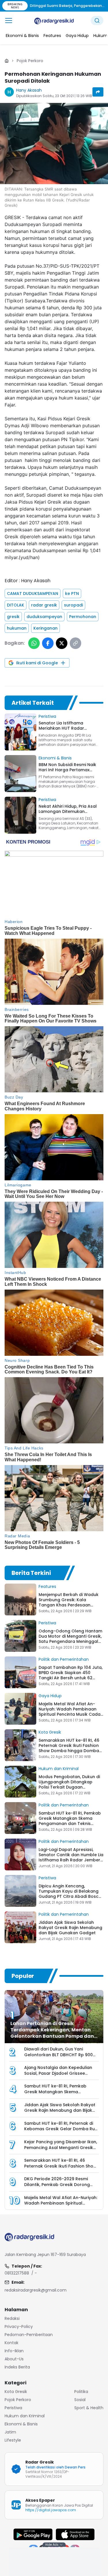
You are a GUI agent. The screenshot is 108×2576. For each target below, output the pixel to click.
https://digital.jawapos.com (51, 2510)
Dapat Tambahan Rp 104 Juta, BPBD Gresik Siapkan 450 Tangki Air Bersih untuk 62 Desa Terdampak (71, 1675)
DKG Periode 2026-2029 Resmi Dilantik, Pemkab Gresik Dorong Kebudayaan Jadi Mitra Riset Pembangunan (57, 2187)
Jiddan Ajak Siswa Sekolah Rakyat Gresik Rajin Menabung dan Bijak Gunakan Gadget (70, 1928)
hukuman (17, 628)
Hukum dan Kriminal (59, 1769)
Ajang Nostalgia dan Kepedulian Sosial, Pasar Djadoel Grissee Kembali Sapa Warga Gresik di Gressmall (58, 2076)
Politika (81, 2392)
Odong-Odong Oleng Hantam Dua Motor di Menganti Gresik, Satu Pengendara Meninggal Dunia (70, 1639)
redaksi (12, 2318)
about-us (14, 2359)
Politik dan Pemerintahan (64, 1659)
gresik (13, 617)
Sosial (80, 2400)
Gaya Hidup (50, 1696)
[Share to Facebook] (48, 643)
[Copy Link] (75, 643)
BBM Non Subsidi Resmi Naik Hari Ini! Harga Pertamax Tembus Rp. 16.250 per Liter (67, 770)
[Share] (98, 92)
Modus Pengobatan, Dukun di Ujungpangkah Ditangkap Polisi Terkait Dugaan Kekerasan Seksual (69, 1784)
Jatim (10, 2432)
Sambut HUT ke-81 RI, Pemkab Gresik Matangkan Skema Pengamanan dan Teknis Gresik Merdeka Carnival (70, 1821)
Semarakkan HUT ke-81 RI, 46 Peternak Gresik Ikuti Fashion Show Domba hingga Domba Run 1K (69, 1748)
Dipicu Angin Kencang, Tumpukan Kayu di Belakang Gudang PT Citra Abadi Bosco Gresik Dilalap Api (70, 1894)
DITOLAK (16, 605)
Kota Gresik (50, 1732)
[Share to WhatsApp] (34, 643)
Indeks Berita (17, 2367)
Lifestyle (13, 2440)
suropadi (73, 605)
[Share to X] (62, 643)
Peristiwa (47, 716)
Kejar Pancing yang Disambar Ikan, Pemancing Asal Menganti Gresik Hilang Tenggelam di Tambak (61, 2147)
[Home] (7, 61)
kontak (12, 2343)
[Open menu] (9, 21)
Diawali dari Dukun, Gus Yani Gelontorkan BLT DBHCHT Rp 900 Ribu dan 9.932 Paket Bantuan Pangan (58, 2058)
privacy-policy (19, 2327)
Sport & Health (89, 2408)
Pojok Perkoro (30, 61)
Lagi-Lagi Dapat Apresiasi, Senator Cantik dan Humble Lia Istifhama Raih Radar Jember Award (71, 1857)
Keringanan (46, 628)
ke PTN (72, 593)
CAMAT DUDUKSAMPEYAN (33, 593)
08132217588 (17, 2273)
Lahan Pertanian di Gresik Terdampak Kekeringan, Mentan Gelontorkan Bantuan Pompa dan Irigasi (52, 2033)
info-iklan (14, 2351)
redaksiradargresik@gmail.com (36, 2290)
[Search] (97, 21)
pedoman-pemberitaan (29, 2335)
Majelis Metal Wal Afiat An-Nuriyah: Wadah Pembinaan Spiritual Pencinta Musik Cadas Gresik (71, 1712)
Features (47, 1586)
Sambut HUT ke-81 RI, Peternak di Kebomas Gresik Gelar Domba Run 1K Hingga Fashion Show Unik (61, 2129)
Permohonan (83, 617)
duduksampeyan (44, 617)
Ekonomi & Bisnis (55, 758)
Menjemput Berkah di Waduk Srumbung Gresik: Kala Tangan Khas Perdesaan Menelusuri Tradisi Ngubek (69, 1602)
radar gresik (44, 605)
